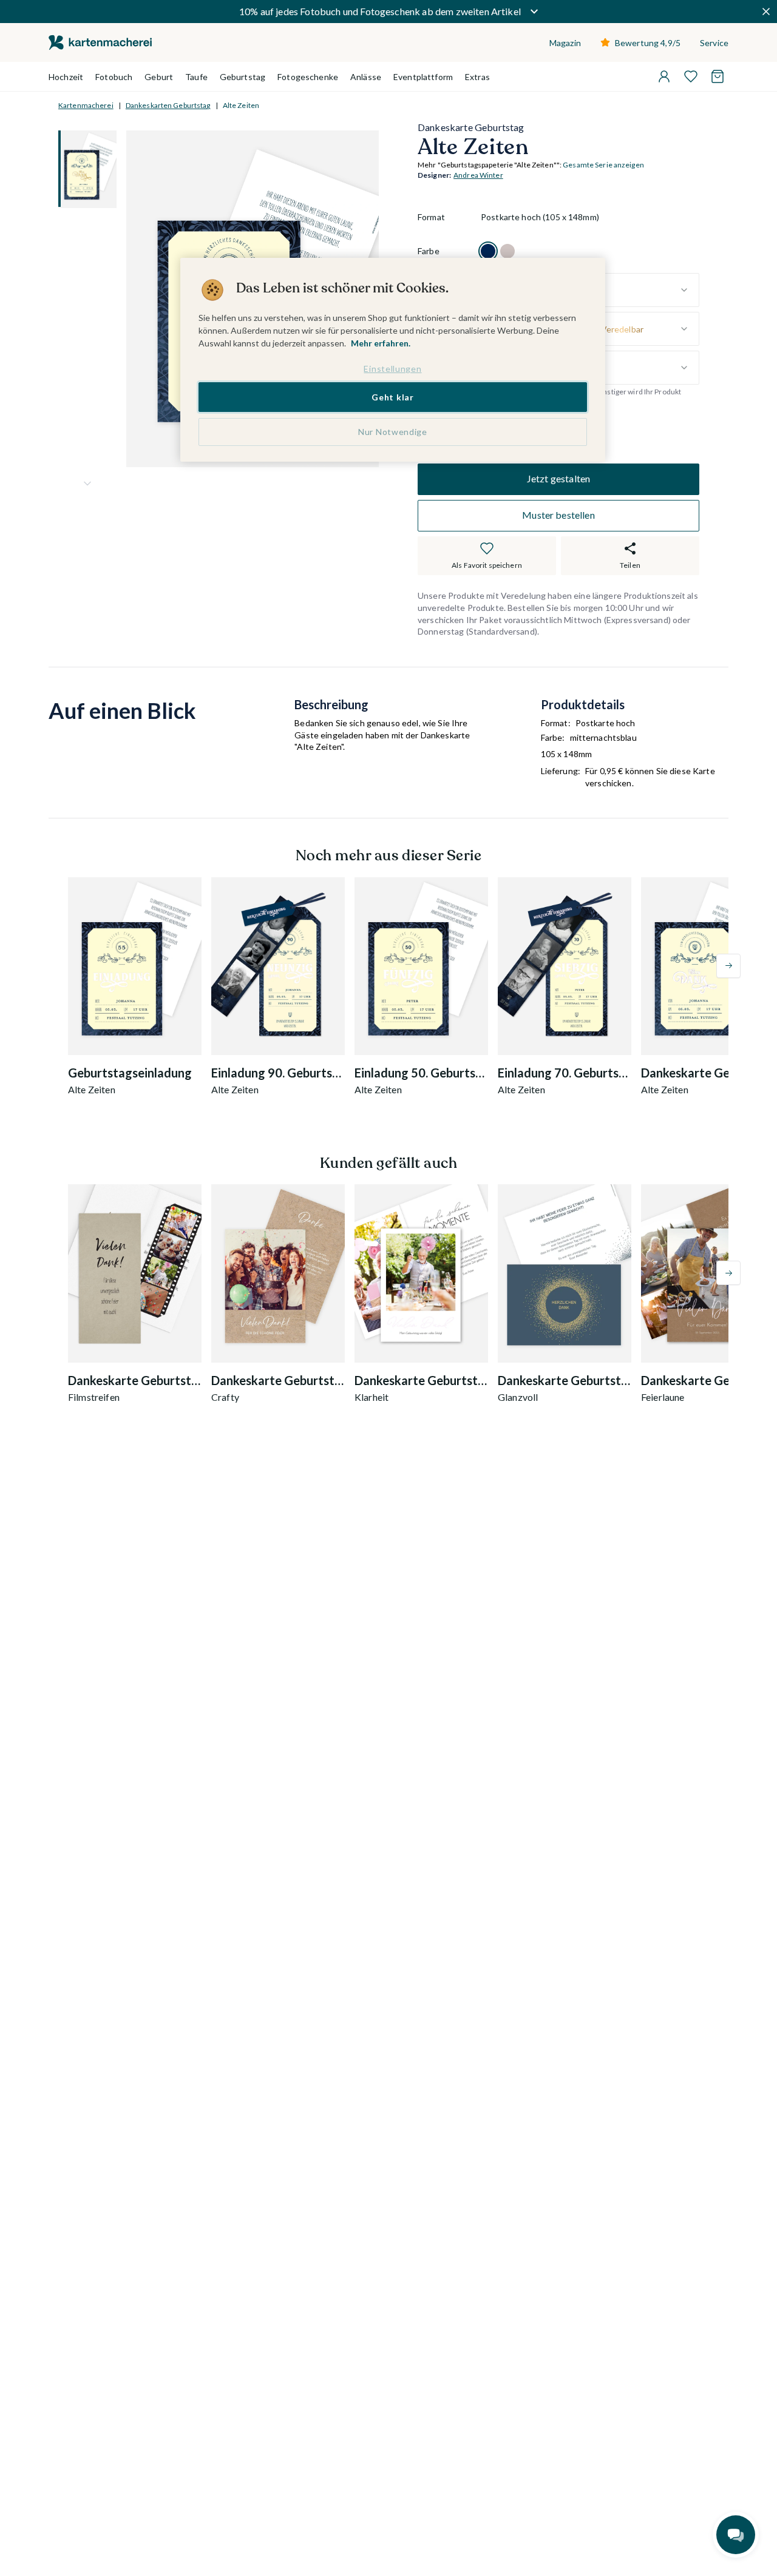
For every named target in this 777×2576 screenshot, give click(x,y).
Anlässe (366, 77)
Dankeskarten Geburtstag (168, 105)
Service (714, 43)
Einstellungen (392, 369)
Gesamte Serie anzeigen (603, 165)
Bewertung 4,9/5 (648, 43)
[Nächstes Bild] (87, 484)
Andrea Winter (478, 176)
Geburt (159, 77)
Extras (477, 77)
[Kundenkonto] (664, 76)
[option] (488, 251)
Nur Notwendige (393, 432)
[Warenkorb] (718, 76)
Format (431, 217)
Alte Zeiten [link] (241, 105)
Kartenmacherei (86, 105)
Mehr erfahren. (381, 343)
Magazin (565, 43)
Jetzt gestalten (558, 479)
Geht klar (392, 396)
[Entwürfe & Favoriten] (691, 76)
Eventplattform (423, 77)
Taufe (196, 77)
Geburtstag (243, 77)
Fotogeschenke (308, 77)
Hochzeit (66, 77)
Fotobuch (114, 77)
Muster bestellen (558, 515)
